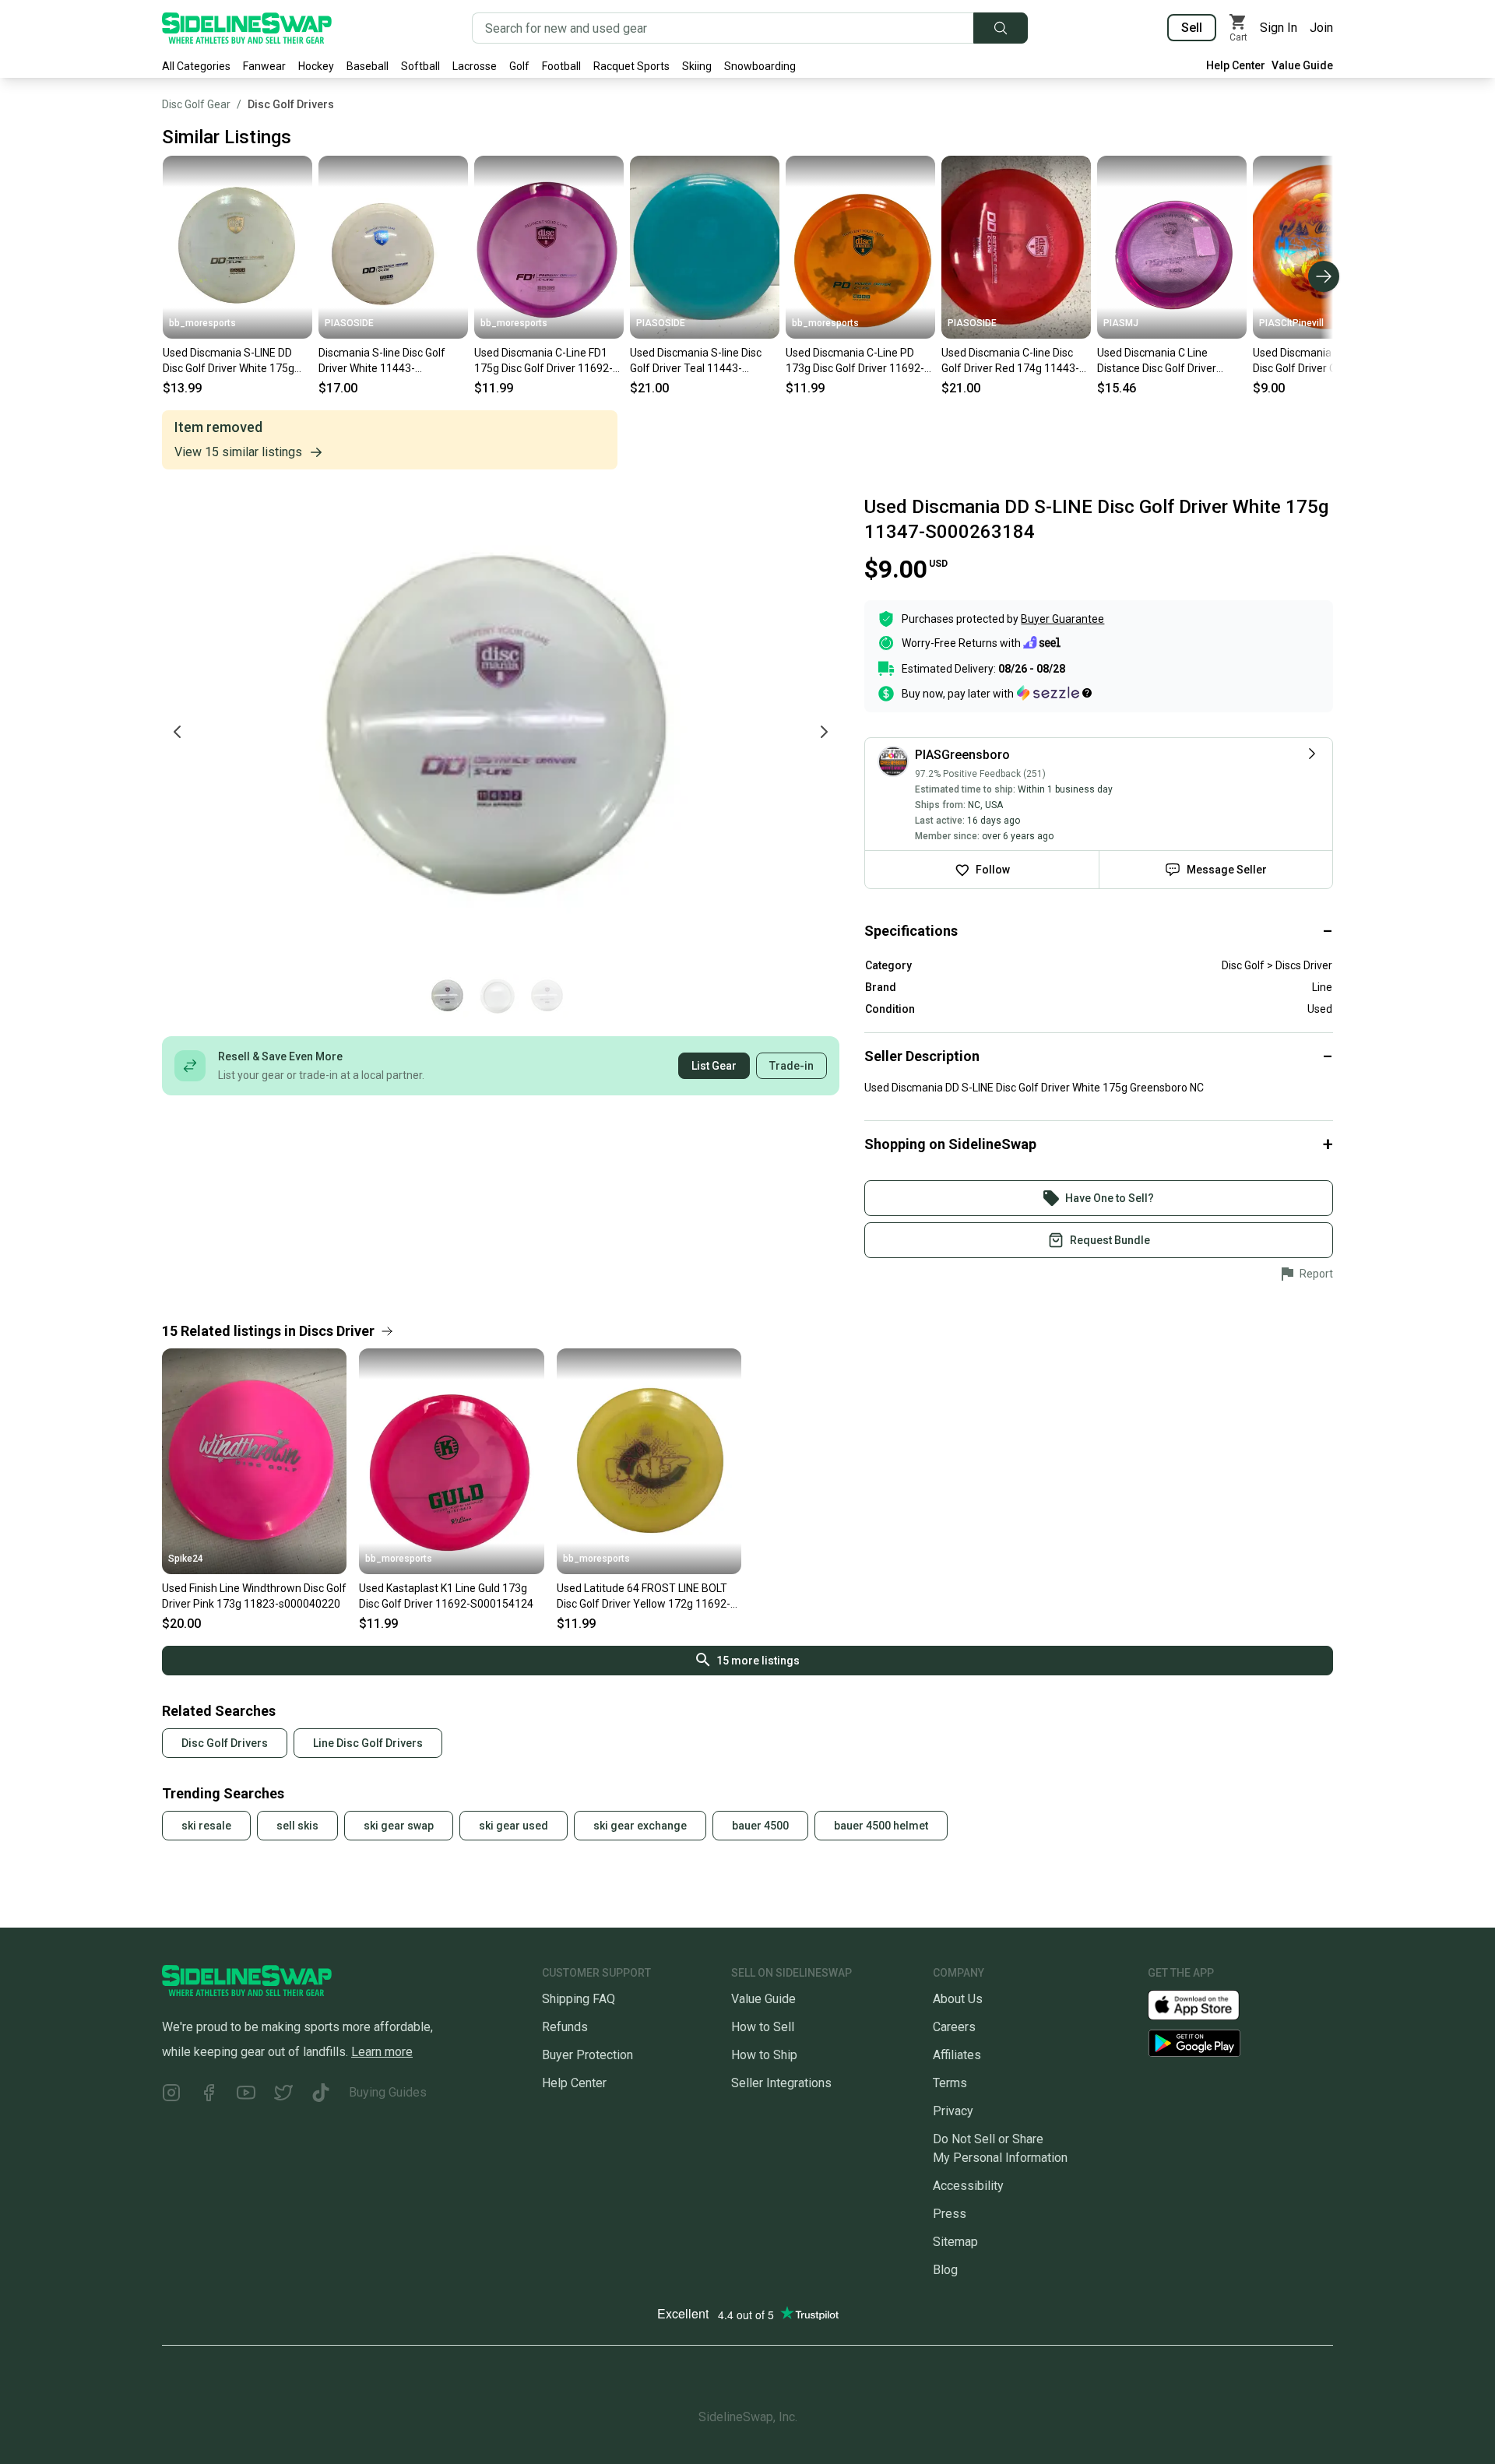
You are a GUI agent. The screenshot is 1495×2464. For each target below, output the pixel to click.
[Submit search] (1001, 28)
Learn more (382, 2052)
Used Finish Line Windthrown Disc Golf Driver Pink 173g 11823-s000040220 (254, 1596)
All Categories (196, 66)
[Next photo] (824, 732)
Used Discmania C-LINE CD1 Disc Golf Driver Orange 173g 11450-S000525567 (1323, 361)
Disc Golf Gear (196, 104)
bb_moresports (202, 323)
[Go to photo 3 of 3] (547, 996)
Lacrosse (475, 66)
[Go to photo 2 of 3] (498, 996)
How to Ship (764, 2055)
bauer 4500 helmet (881, 1826)
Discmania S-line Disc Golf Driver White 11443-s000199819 (382, 361)
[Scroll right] (1324, 276)
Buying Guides (388, 2092)
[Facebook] (209, 2095)
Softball (420, 66)
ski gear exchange (640, 1826)
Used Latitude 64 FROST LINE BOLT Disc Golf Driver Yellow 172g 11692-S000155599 (644, 1597)
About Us (958, 1999)
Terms (950, 2083)
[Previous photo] (178, 732)
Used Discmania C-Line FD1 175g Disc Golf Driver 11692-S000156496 (543, 361)
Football (561, 66)
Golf (519, 66)
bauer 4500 (760, 1826)
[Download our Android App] (1240, 2043)
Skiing (697, 66)
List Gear (714, 1066)
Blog (945, 2270)
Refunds (565, 2027)
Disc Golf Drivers (291, 104)
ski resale (206, 1826)
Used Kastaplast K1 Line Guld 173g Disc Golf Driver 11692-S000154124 (446, 1596)
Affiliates (957, 2055)
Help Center (1236, 65)
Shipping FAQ (579, 1999)
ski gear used (514, 1826)
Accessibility (968, 2186)
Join (1321, 28)
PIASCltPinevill (1291, 323)
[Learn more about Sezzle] (1054, 693)
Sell (1192, 28)
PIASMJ (1121, 323)
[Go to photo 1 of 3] (448, 996)
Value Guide (1302, 65)
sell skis (297, 1826)
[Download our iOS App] (1206, 2004)
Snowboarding (760, 66)
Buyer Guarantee (1062, 619)
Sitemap (955, 2242)
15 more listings (758, 1661)
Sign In (1279, 28)
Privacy (953, 2111)
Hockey (316, 66)
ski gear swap (399, 1826)
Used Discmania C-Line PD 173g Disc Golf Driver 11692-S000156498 (855, 361)
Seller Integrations (781, 2083)
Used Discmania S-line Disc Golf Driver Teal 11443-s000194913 (696, 361)
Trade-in (791, 1066)
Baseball (368, 66)
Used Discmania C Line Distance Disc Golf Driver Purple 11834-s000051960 (1163, 361)
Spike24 (186, 1559)
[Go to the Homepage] (247, 28)
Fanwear (264, 66)
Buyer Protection (587, 2055)
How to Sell (763, 2027)
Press (950, 2214)
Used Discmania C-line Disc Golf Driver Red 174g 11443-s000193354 (1010, 361)
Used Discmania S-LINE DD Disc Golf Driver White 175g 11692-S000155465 (229, 361)
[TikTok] (321, 2095)
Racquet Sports (631, 66)
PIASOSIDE (349, 323)
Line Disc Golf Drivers (368, 1743)
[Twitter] (283, 2095)
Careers (954, 2027)
